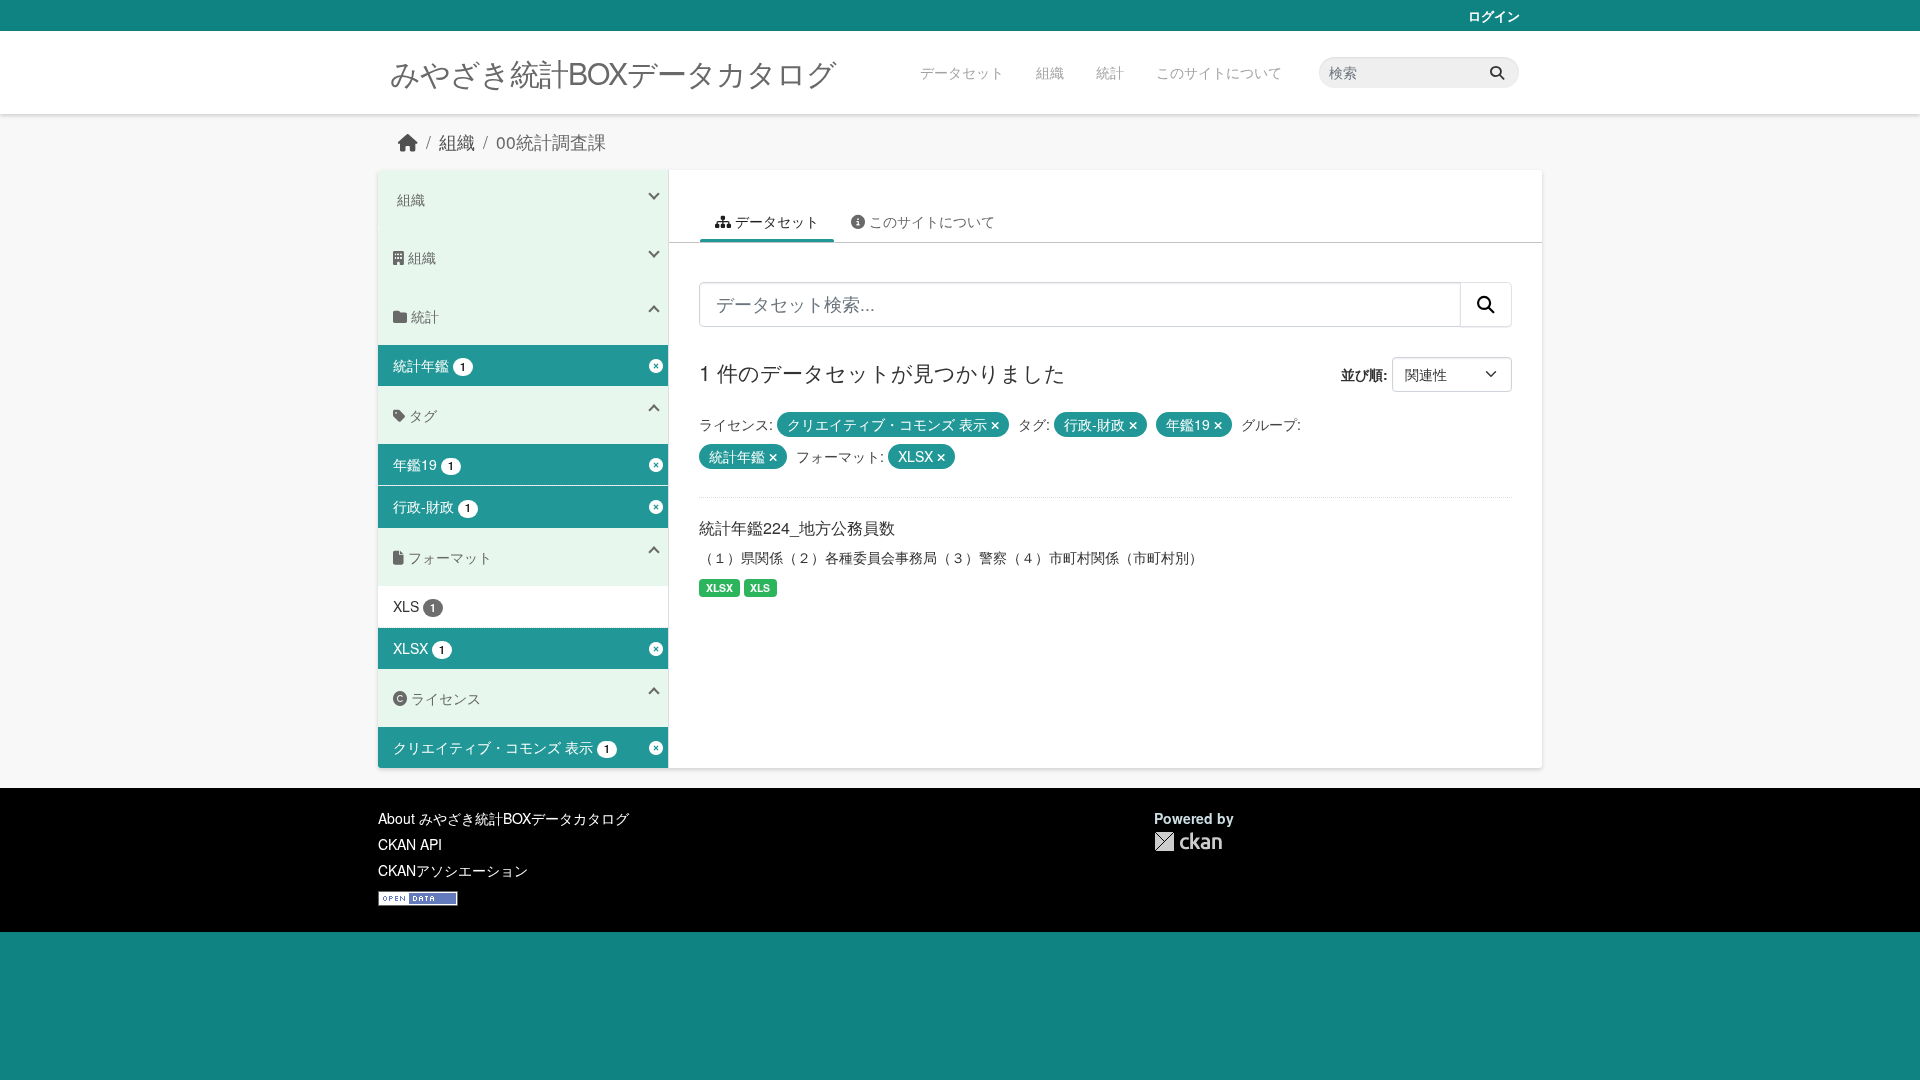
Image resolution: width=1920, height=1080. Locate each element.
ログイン (1494, 15)
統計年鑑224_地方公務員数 (797, 527)
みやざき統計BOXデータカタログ (613, 72)
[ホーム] (408, 141)
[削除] (995, 425)
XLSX (719, 587)
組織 (1050, 72)
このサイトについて (1219, 72)
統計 (1110, 72)
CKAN (1188, 841)
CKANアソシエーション (453, 870)
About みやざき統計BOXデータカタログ (503, 818)
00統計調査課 (551, 141)
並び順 (1362, 374)
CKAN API (410, 844)
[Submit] (1497, 72)
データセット (962, 72)
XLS (760, 587)
